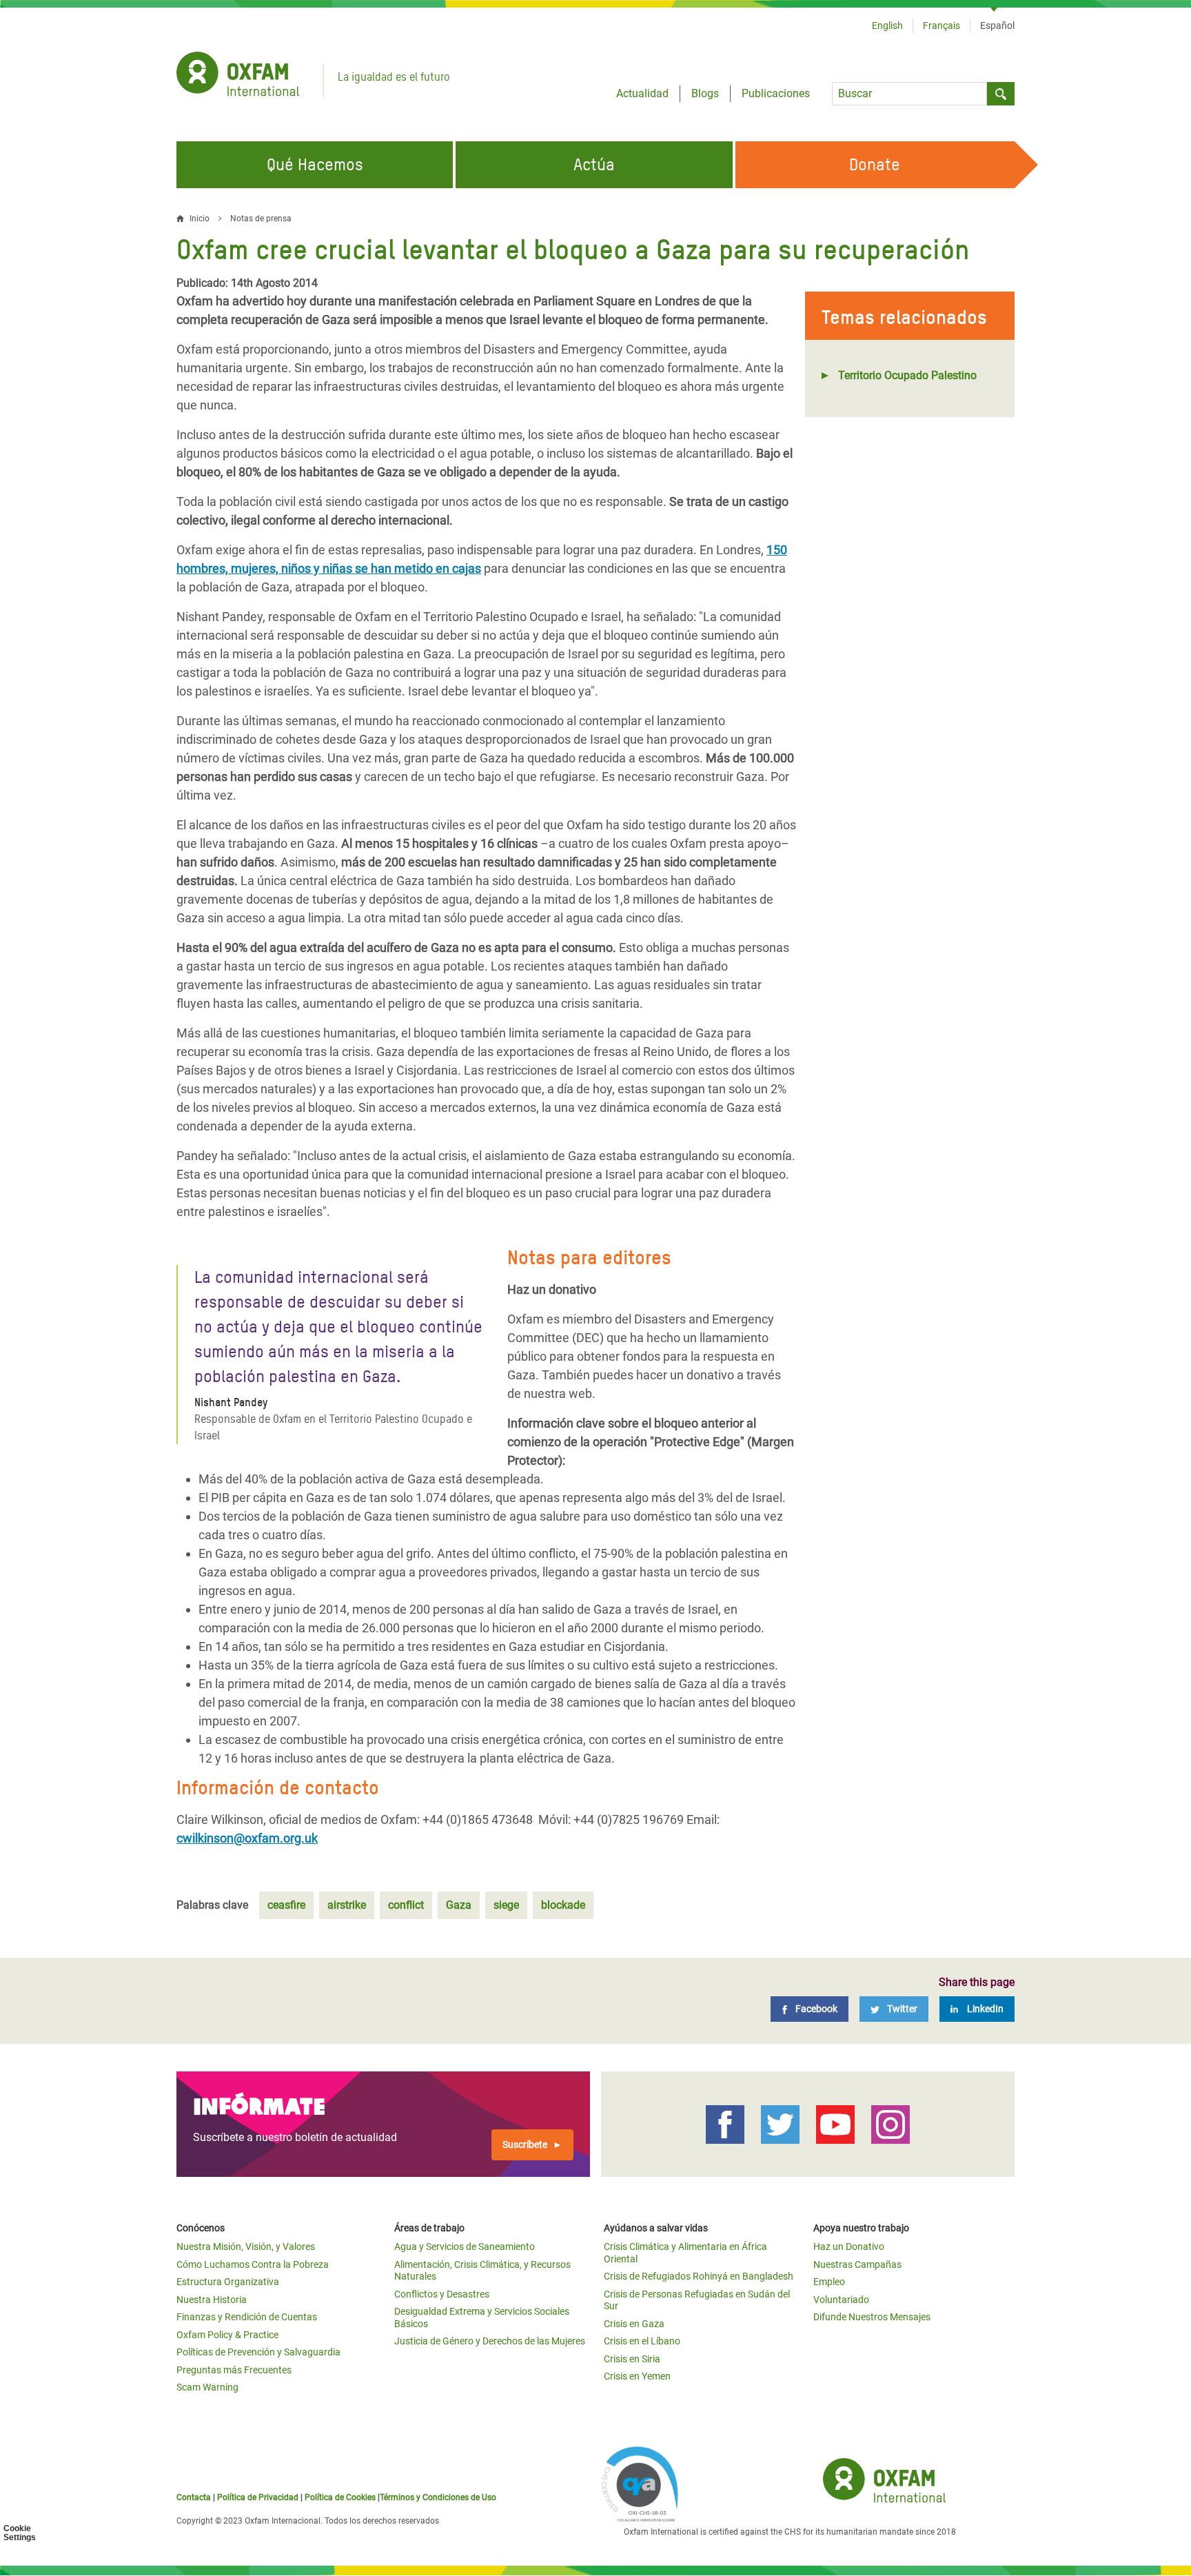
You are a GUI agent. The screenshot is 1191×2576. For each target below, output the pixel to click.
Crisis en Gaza (634, 2324)
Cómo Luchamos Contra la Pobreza (253, 2264)
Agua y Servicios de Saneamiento (465, 2247)
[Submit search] (1001, 94)
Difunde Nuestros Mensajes (872, 2317)
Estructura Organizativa (228, 2282)
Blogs (705, 93)
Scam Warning (207, 2387)
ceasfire (286, 1905)
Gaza (459, 1905)
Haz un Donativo (849, 2247)
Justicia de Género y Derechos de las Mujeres (490, 2341)
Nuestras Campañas (857, 2264)
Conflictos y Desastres (442, 2294)
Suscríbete (525, 2144)
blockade (563, 1905)
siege (506, 1905)
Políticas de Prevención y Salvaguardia (258, 2352)
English (887, 26)
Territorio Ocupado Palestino (907, 375)
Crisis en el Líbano (642, 2341)
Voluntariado (841, 2300)
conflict (406, 1905)
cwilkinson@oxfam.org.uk (247, 1838)
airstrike (347, 1905)
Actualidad (642, 93)
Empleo (829, 2282)
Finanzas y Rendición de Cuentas (247, 2317)
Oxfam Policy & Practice (227, 2335)
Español (997, 26)
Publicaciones (776, 93)
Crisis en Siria (632, 2359)
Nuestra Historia (212, 2300)
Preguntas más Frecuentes (234, 2370)
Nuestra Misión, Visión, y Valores (246, 2247)
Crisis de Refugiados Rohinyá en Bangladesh (699, 2276)
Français (941, 26)
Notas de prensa (261, 219)
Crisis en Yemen (637, 2376)
